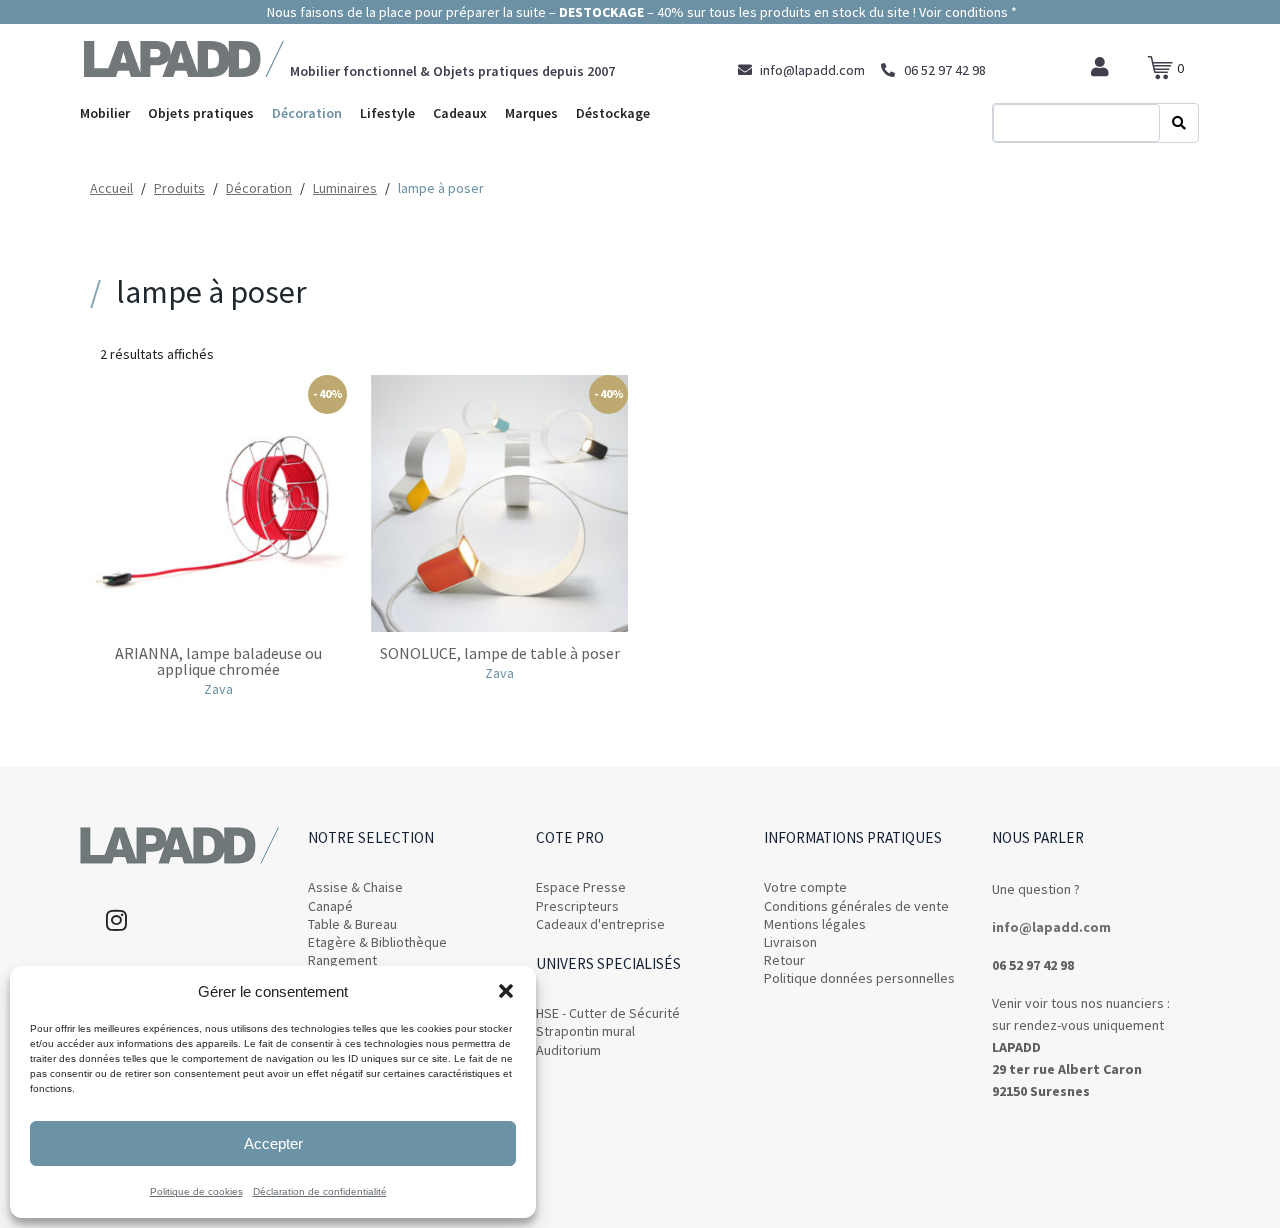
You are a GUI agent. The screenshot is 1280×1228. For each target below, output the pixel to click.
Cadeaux (460, 113)
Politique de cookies (196, 1191)
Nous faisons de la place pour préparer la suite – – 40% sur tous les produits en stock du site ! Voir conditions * (640, 12)
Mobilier (105, 113)
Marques (531, 113)
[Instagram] (116, 920)
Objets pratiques (201, 113)
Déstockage (613, 113)
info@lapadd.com (1051, 927)
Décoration (307, 113)
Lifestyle (387, 113)
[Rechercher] (1179, 123)
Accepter (273, 1143)
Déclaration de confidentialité (320, 1191)
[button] (506, 991)
